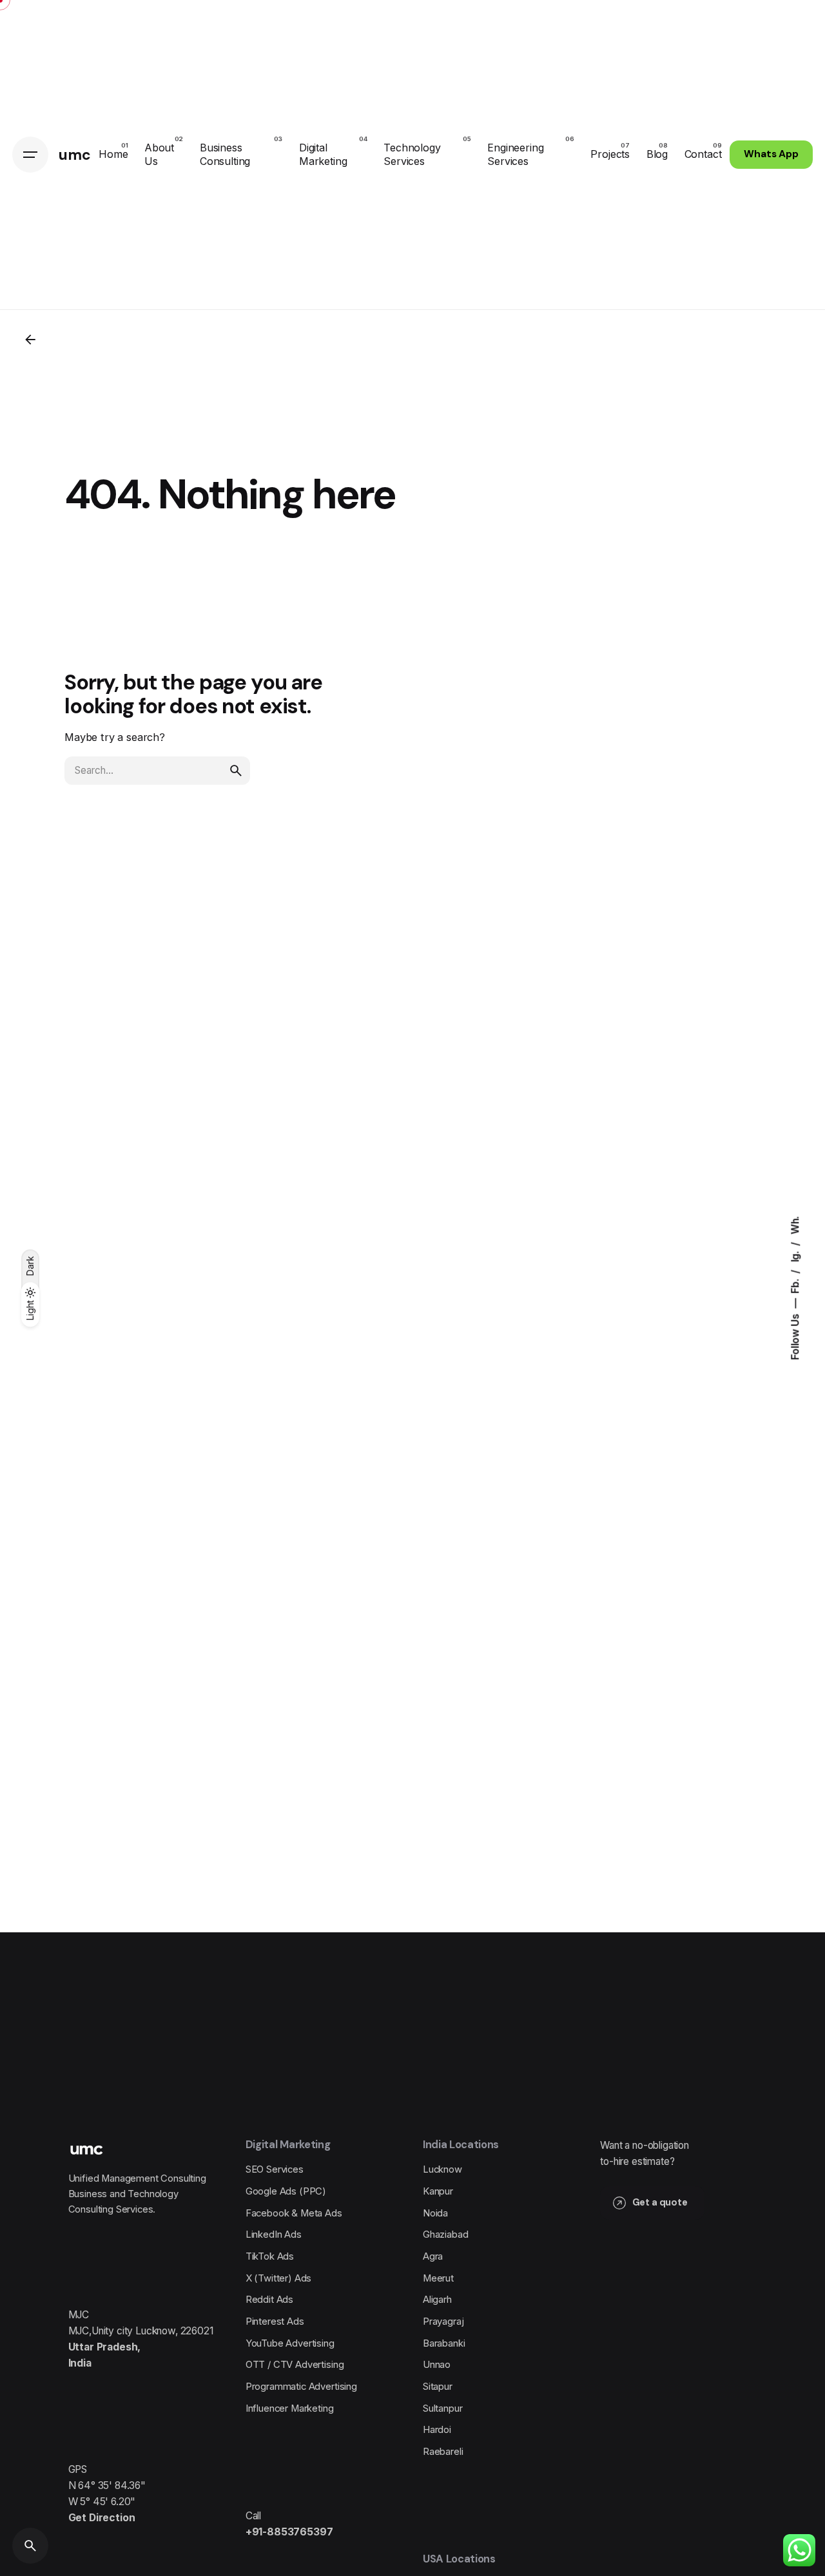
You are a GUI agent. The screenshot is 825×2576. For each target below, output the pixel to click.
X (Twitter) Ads (279, 2278)
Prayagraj (443, 2321)
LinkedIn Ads (274, 2235)
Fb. (794, 1285)
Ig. (794, 1255)
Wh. (794, 1225)
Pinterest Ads (275, 2321)
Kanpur (438, 2191)
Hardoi (437, 2430)
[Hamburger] (30, 155)
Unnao (437, 2365)
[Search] (30, 2546)
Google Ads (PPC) (286, 2191)
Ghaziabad (446, 2235)
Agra (433, 2256)
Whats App (771, 154)
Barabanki (444, 2343)
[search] (236, 771)
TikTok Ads (270, 2256)
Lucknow (442, 2169)
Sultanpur (443, 2408)
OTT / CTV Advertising (295, 2365)
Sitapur (438, 2387)
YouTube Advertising (290, 2343)
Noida (435, 2213)
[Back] (30, 340)
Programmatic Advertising (301, 2387)
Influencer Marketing (290, 2408)
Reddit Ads (269, 2300)
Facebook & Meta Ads (294, 2213)
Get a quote (660, 2202)
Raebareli (443, 2452)
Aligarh (437, 2300)
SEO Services (275, 2169)
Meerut (438, 2278)
